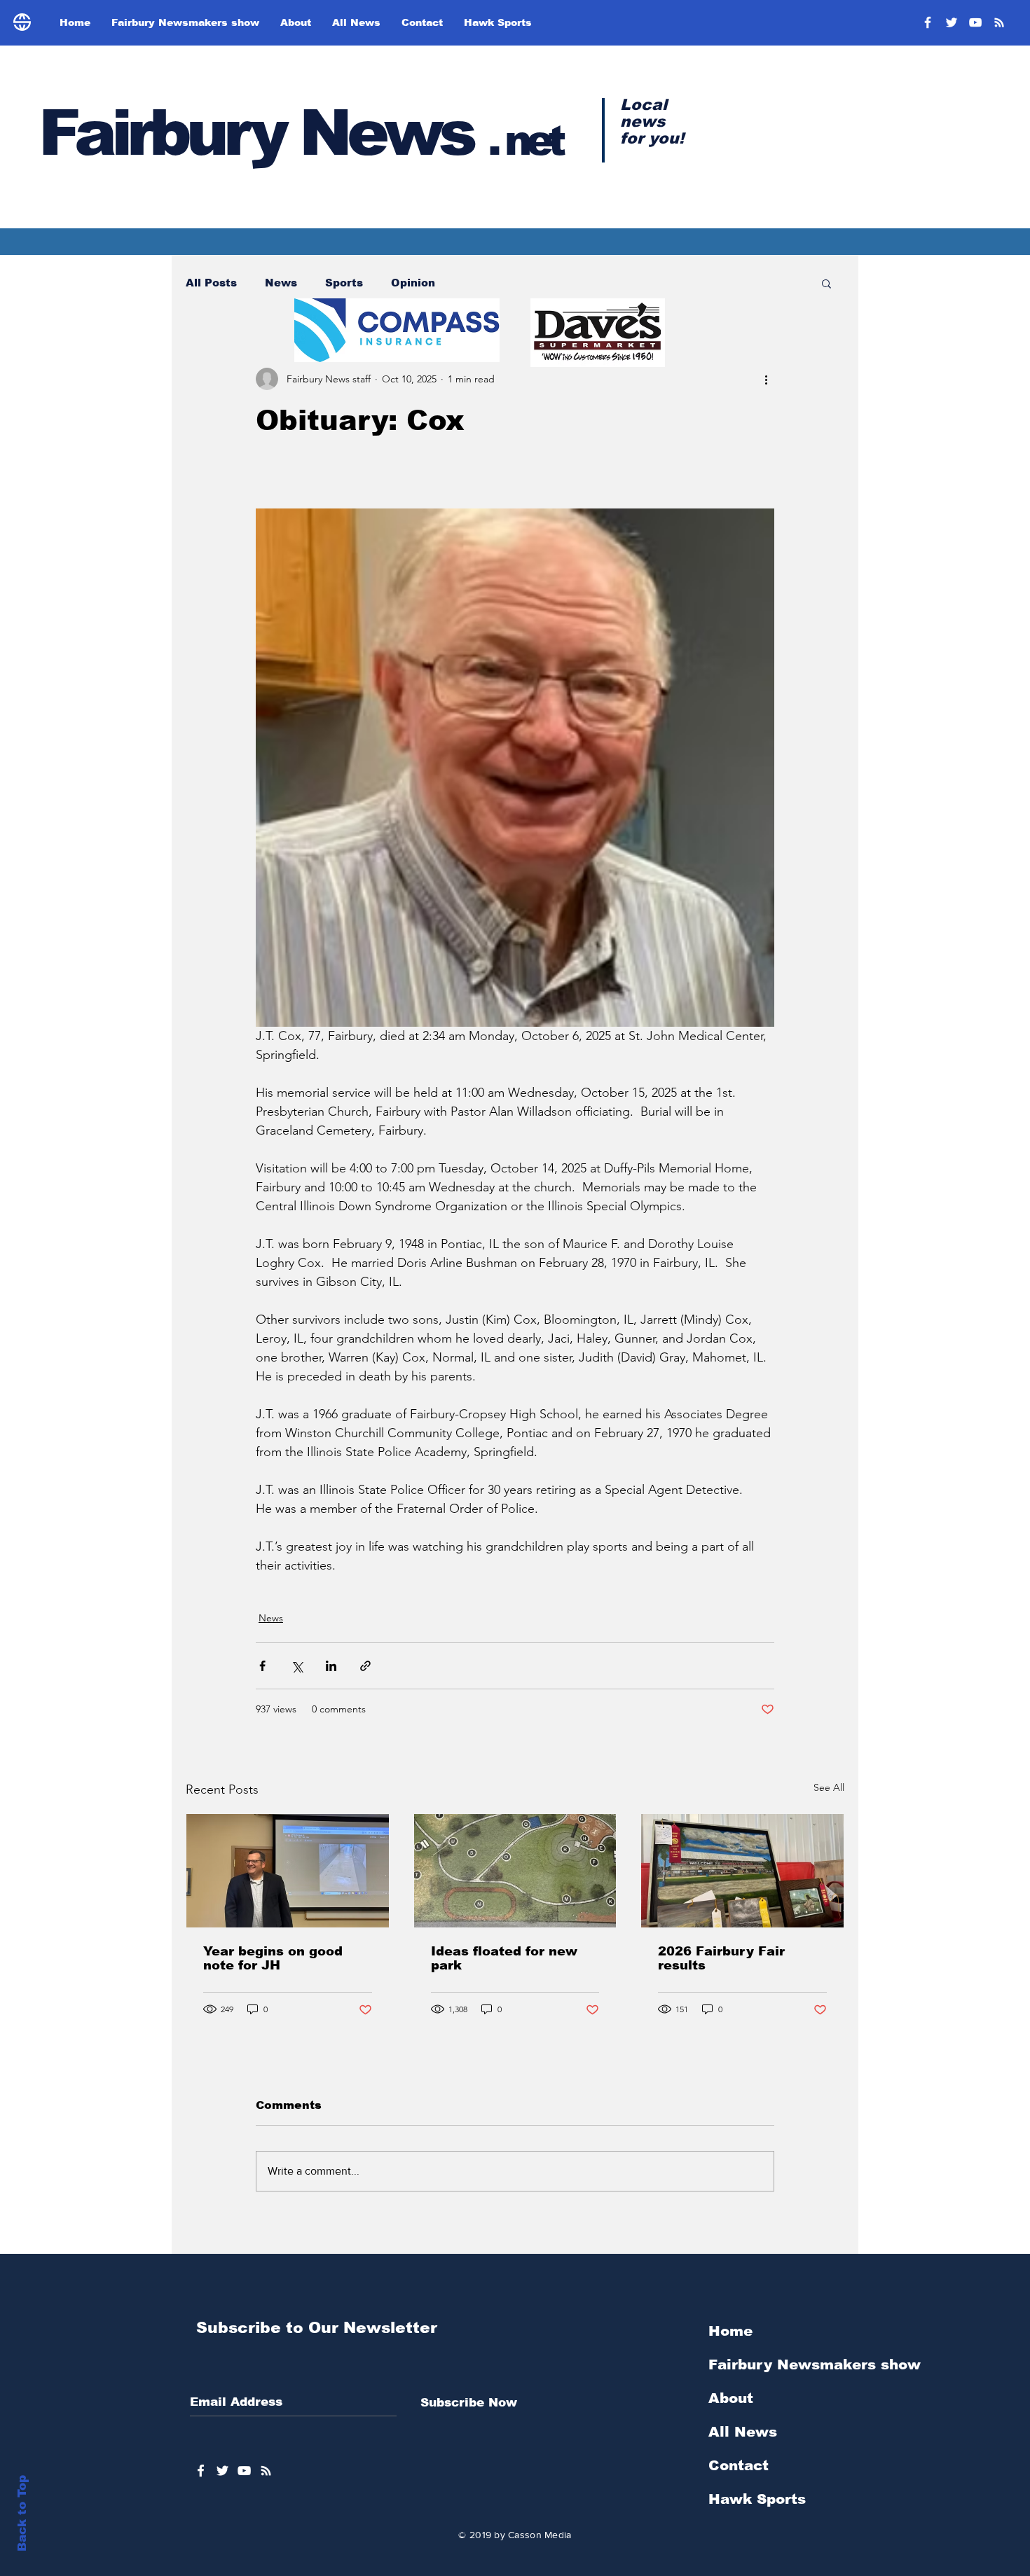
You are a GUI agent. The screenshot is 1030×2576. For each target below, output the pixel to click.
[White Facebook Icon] (201, 2471)
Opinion (413, 283)
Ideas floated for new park (504, 1958)
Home (730, 2331)
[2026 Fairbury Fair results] (742, 1871)
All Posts (211, 283)
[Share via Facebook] (262, 1666)
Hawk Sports (757, 2499)
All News (743, 2432)
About (731, 2398)
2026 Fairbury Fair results (721, 1958)
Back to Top (22, 2513)
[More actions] (766, 379)
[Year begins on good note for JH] (288, 1871)
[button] (826, 283)
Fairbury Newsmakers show (815, 2364)
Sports (344, 283)
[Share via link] (365, 1666)
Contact (739, 2465)
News (281, 283)
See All (829, 1787)
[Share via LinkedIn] (331, 1666)
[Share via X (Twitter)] (297, 1666)
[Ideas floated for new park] (515, 1871)
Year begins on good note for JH (273, 1958)
